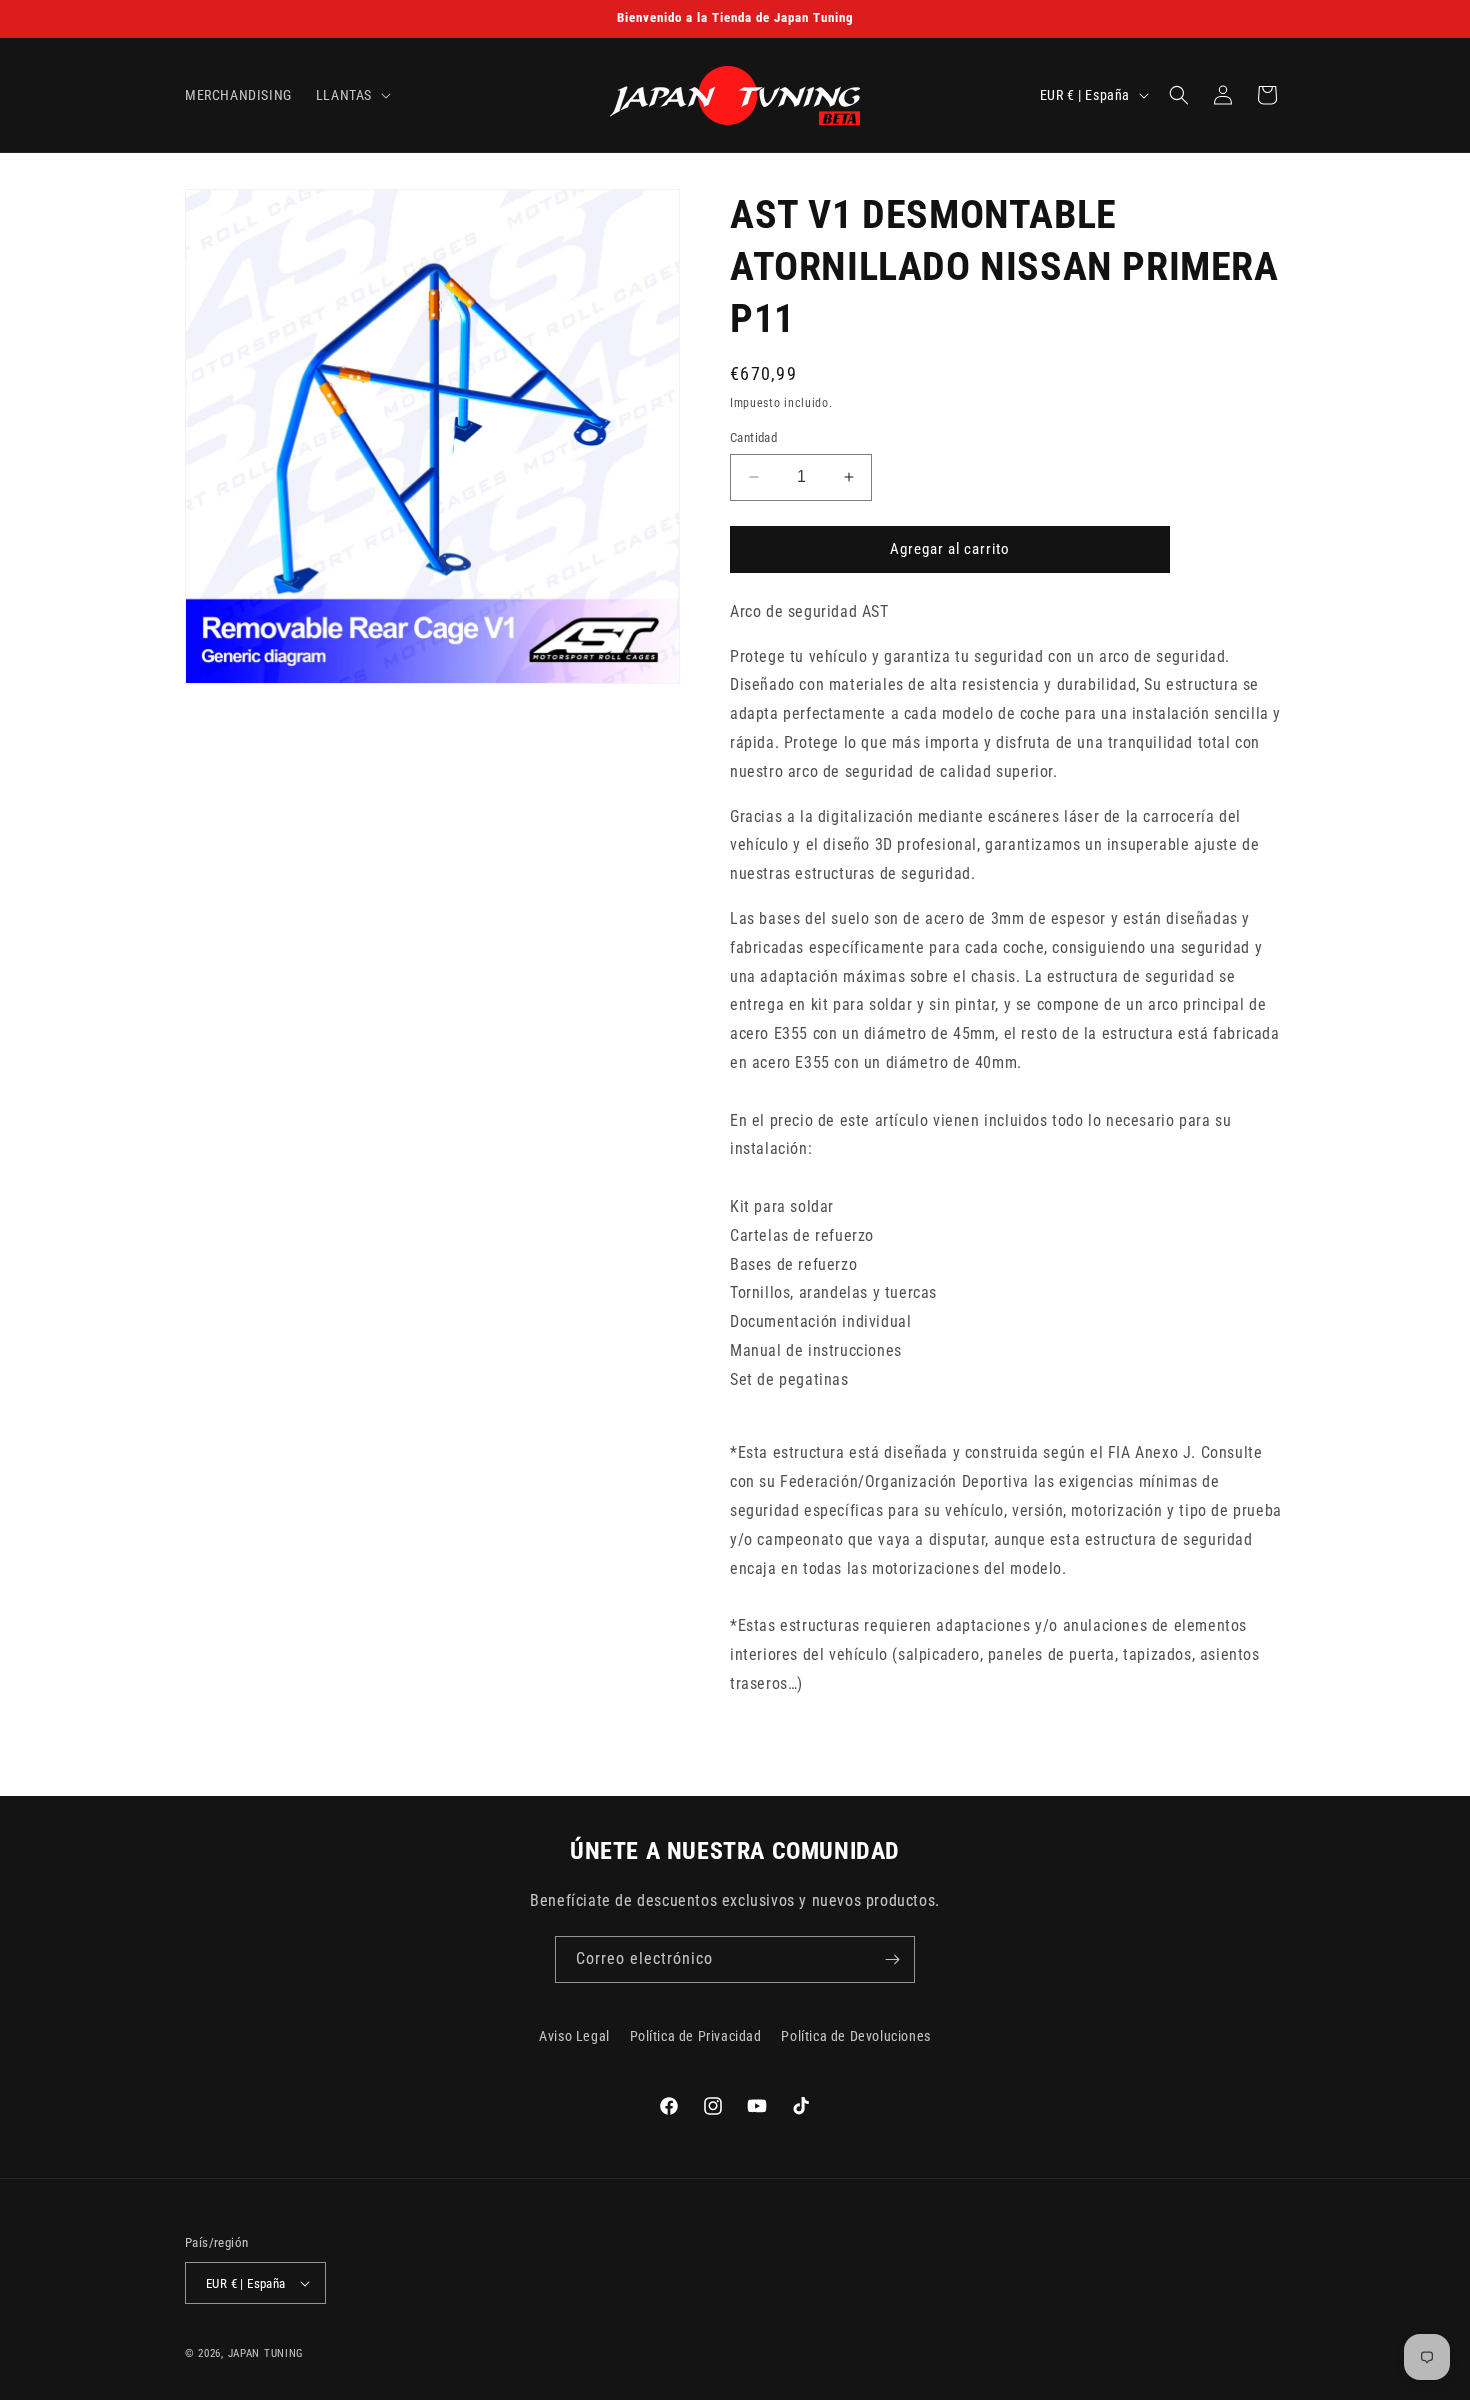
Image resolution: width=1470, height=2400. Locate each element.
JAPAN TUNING (266, 2353)
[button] (351, 95)
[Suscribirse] (892, 1959)
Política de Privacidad (696, 2036)
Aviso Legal (574, 2036)
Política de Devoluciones (855, 2036)
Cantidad (753, 437)
